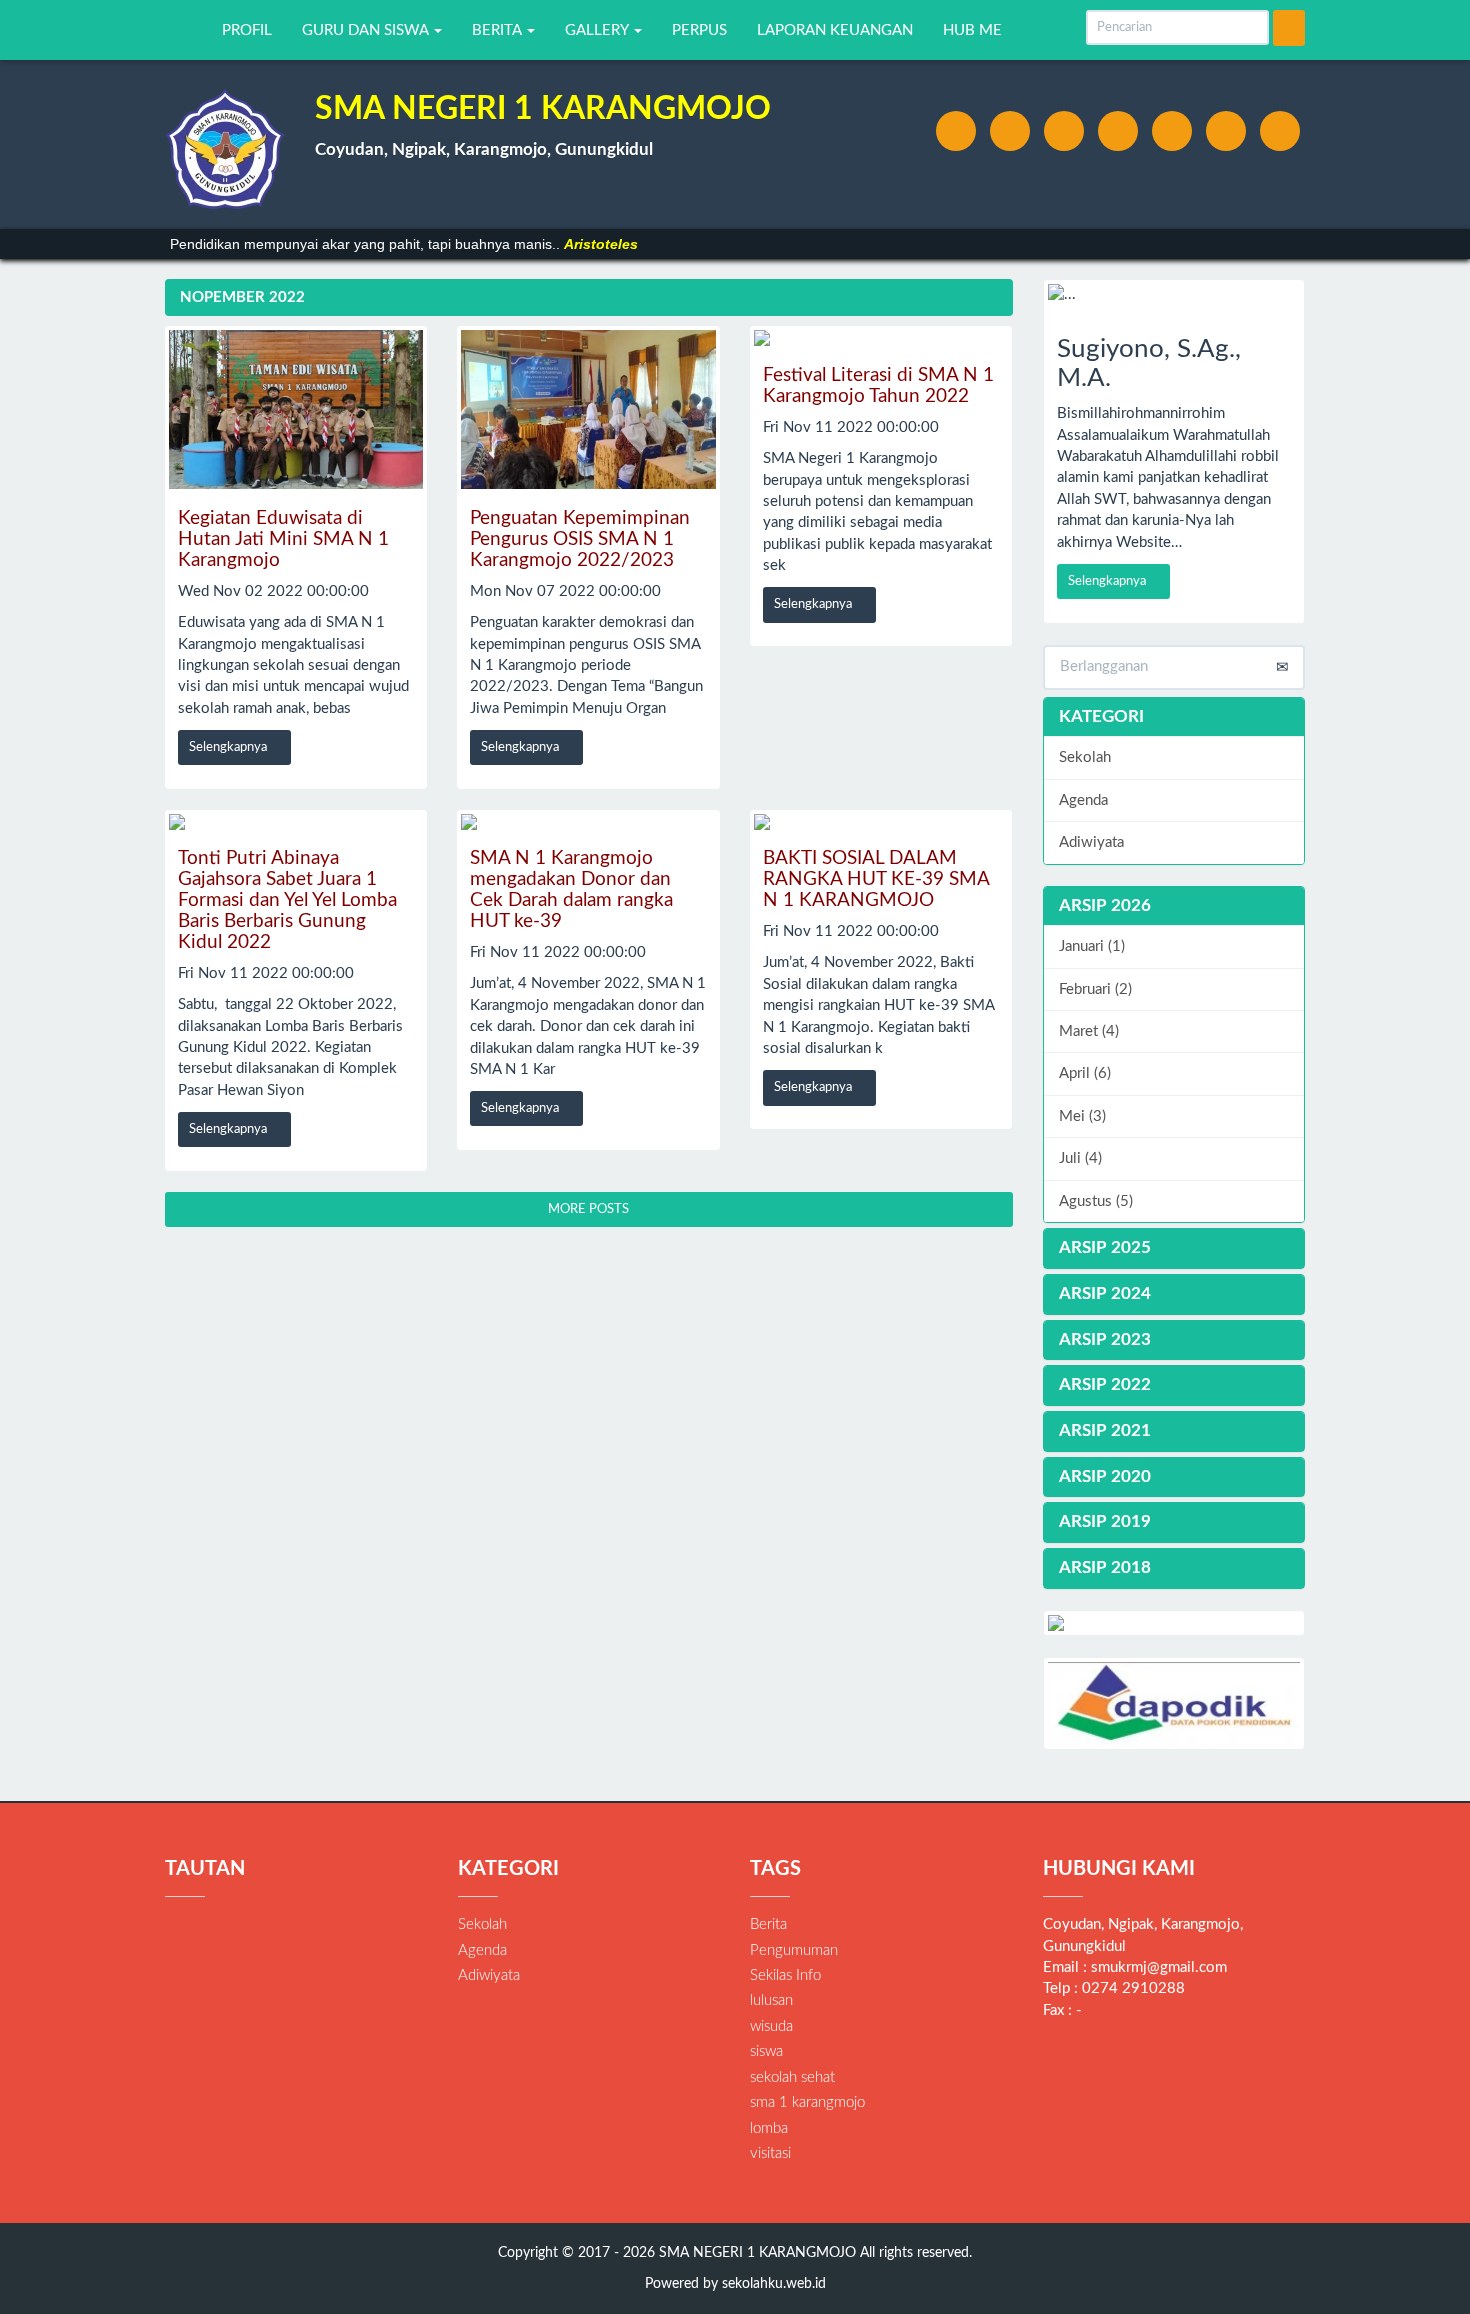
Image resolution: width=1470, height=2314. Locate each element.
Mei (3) (1082, 1116)
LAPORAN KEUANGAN (835, 30)
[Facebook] (956, 131)
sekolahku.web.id (774, 2284)
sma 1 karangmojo (807, 2102)
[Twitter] (1010, 131)
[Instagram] (1226, 131)
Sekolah (1085, 757)
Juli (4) (1080, 1158)
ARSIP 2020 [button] (1105, 1476)
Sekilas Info (785, 1975)
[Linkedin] (1118, 131)
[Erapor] (1174, 1623)
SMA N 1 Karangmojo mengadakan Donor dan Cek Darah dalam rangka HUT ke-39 (571, 890)
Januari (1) (1092, 946)
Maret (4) (1089, 1031)
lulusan (771, 2000)
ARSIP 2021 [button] (1105, 1430)
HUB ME (972, 30)
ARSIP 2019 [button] (1105, 1521)
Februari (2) (1095, 989)
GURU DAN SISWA (367, 30)
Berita (768, 1924)
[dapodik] (1174, 1703)
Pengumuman (794, 1950)
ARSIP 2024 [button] (1105, 1293)
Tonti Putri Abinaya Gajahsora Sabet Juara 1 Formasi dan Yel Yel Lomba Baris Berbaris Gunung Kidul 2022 (287, 900)
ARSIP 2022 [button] (1105, 1384)
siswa (766, 2051)
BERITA (498, 30)
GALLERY (598, 30)
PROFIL (247, 30)
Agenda (1083, 800)
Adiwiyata (1091, 842)
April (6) (1085, 1073)
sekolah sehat (792, 2077)
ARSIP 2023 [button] (1105, 1339)
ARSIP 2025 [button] (1105, 1247)
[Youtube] (1172, 131)
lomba (769, 2128)
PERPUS (699, 30)
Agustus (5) (1096, 1201)
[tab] (1174, 906)
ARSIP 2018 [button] (1105, 1567)
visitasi (770, 2153)
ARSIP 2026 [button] (1105, 905)
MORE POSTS (588, 1209)
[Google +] (1064, 131)
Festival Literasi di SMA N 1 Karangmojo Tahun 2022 (878, 386)
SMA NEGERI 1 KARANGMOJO (755, 2253)
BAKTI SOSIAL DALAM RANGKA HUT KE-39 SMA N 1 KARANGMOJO (876, 879)
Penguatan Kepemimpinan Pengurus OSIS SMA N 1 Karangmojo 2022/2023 (580, 539)
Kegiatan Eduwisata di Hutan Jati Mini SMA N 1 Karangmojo (283, 539)
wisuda (771, 2026)
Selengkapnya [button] (229, 747)
